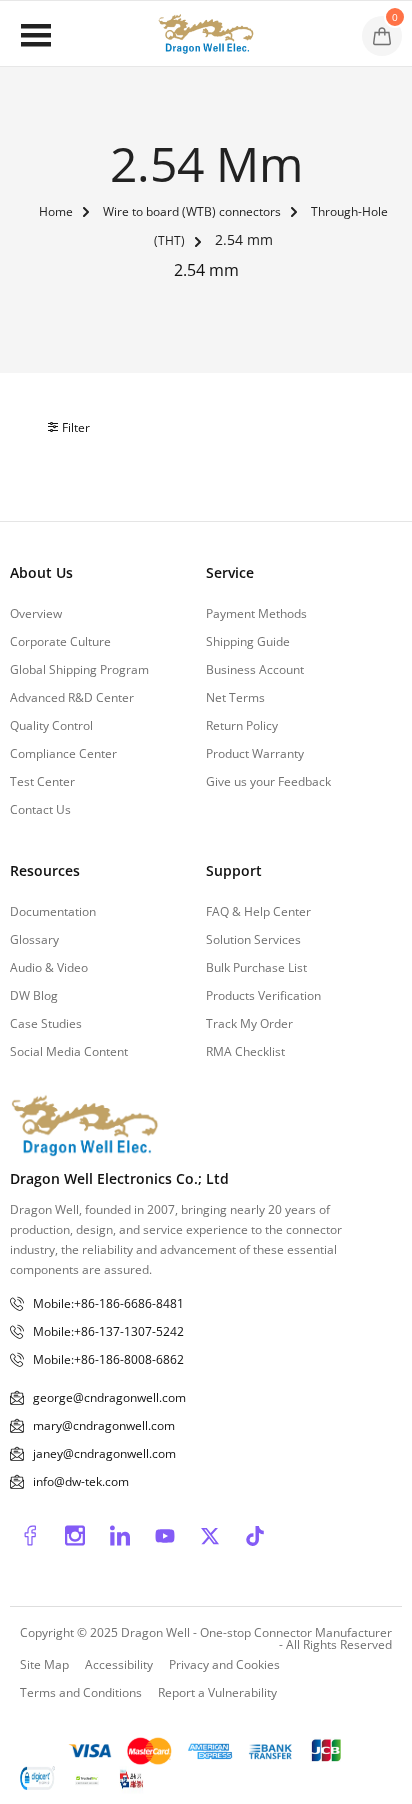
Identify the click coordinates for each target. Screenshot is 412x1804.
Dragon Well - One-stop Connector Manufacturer (256, 1632)
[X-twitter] (210, 1536)
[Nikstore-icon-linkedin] (120, 1536)
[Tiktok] (255, 1536)
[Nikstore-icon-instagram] (75, 1536)
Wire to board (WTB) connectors (192, 211)
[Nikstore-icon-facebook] (30, 1536)
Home (56, 211)
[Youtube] (165, 1536)
